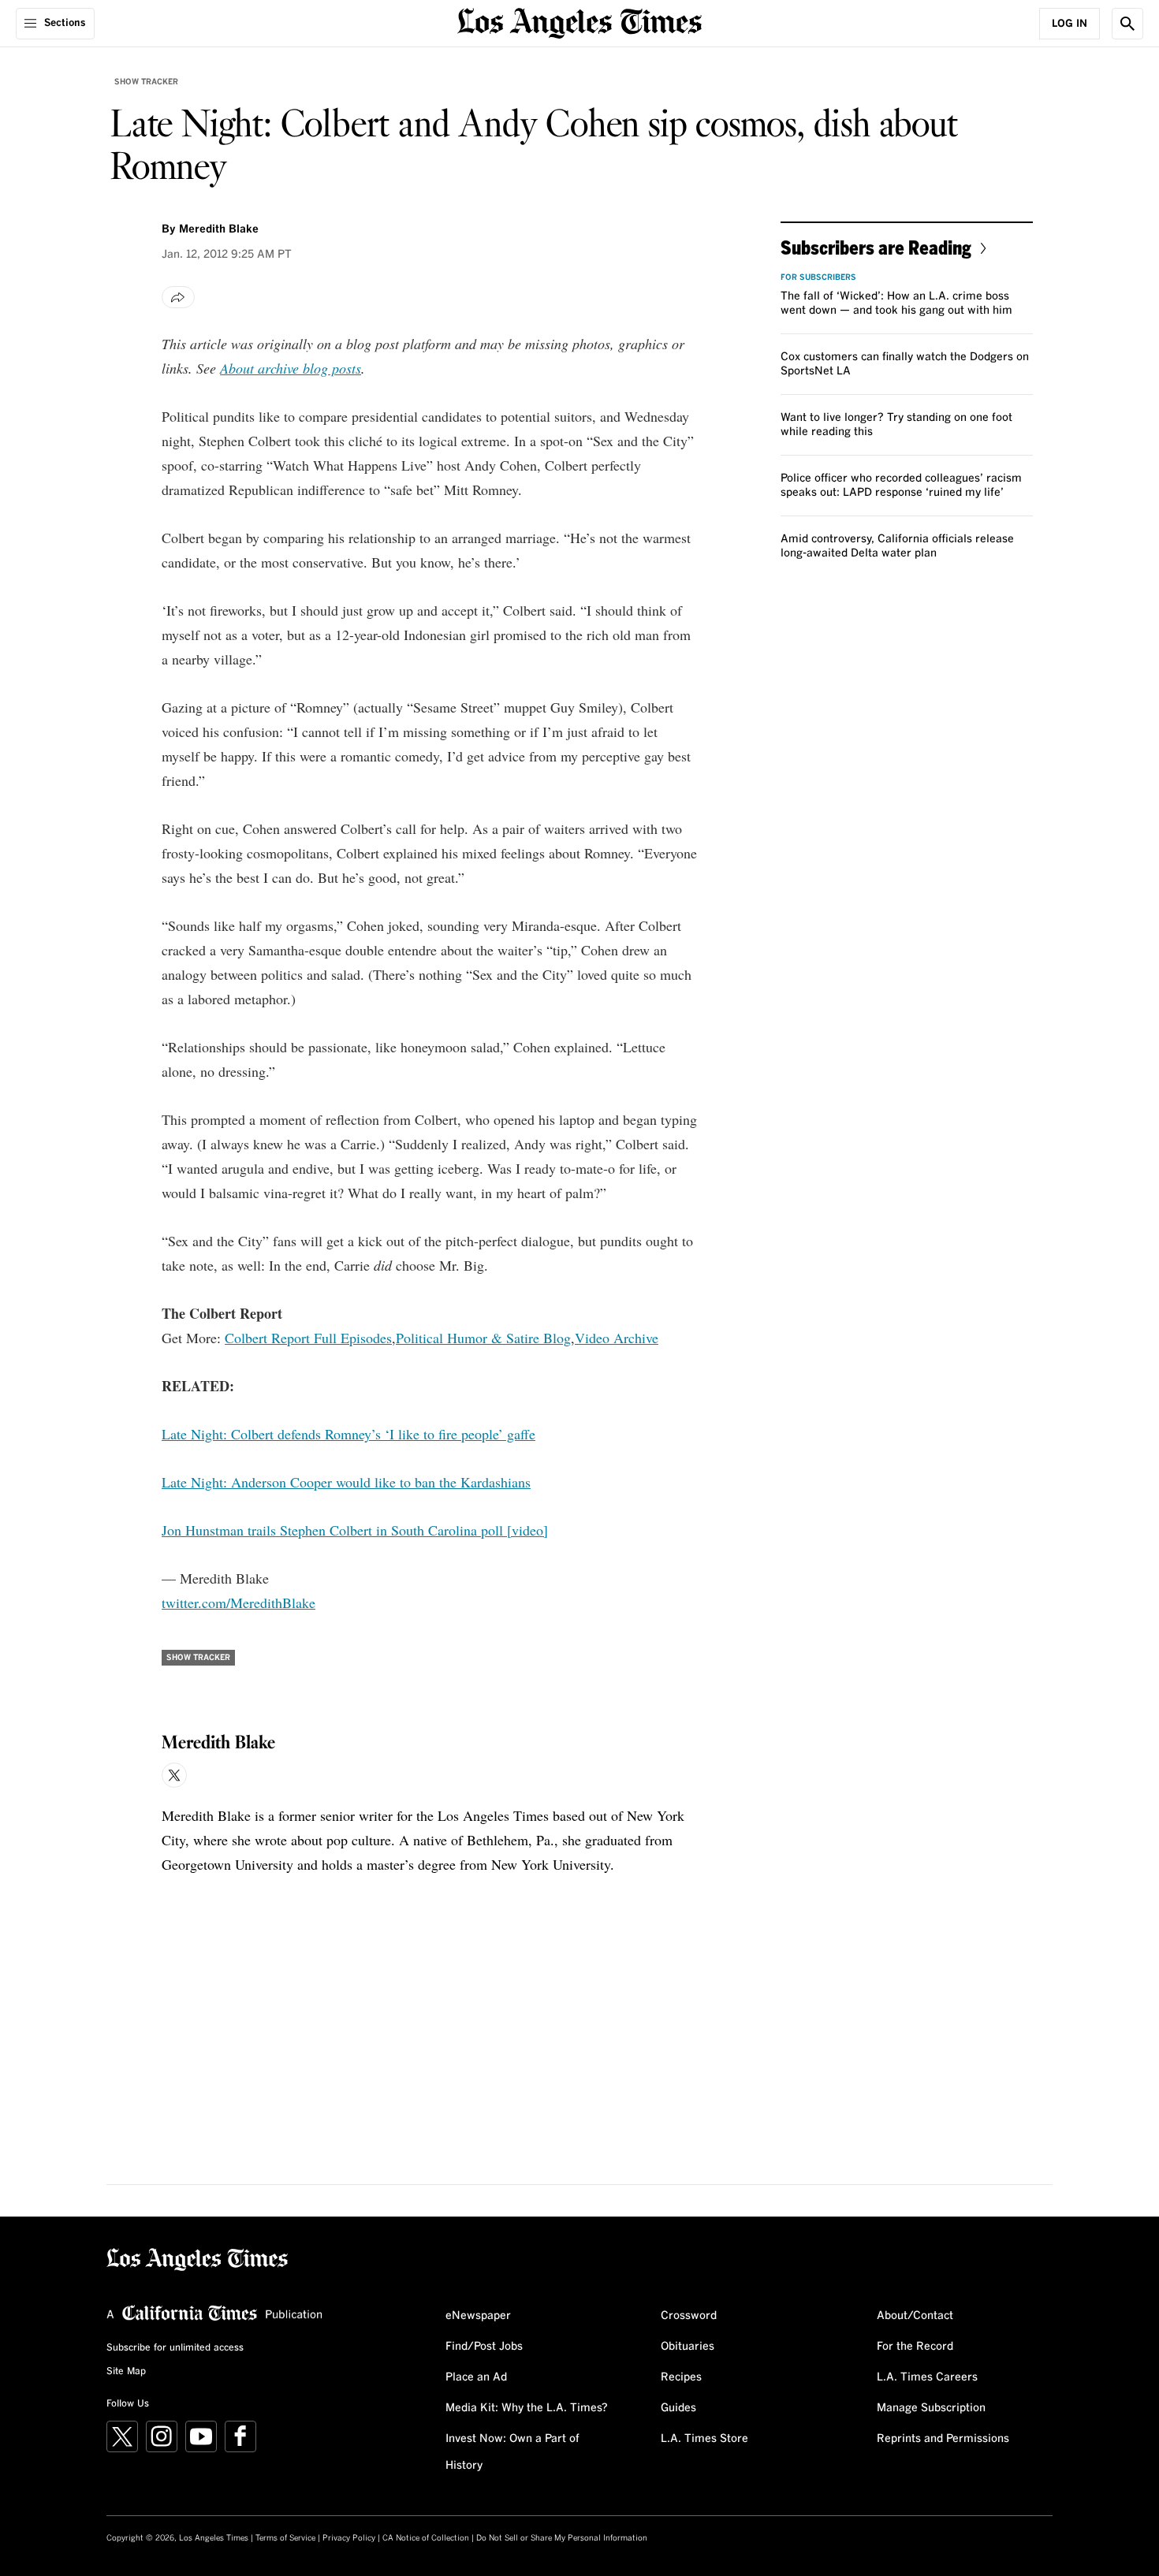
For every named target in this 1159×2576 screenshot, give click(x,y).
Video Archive (617, 1338)
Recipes (681, 2377)
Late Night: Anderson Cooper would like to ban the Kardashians (346, 1482)
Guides (678, 2408)
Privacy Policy (349, 2538)
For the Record (915, 2347)
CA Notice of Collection (426, 2538)
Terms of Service (285, 2538)
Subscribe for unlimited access (175, 2348)
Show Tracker (146, 82)
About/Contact (915, 2316)
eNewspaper (478, 2316)
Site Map (126, 2372)
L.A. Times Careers (927, 2377)
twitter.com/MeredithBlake (239, 1603)
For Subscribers (818, 277)
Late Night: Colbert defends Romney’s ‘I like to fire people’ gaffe (348, 1434)
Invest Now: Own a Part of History (512, 2452)
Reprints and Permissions (943, 2439)
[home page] (579, 22)
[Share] (178, 297)
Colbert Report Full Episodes (308, 1338)
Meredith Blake (219, 229)
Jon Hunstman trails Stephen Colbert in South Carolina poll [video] (355, 1530)
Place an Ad (476, 2377)
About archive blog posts (291, 368)
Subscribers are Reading (876, 247)
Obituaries (688, 2347)
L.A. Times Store (704, 2439)
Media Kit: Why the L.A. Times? (527, 2408)
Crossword (689, 2316)
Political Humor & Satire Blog (483, 1338)
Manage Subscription (931, 2408)
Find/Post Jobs (484, 2347)
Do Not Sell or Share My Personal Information (562, 2538)
